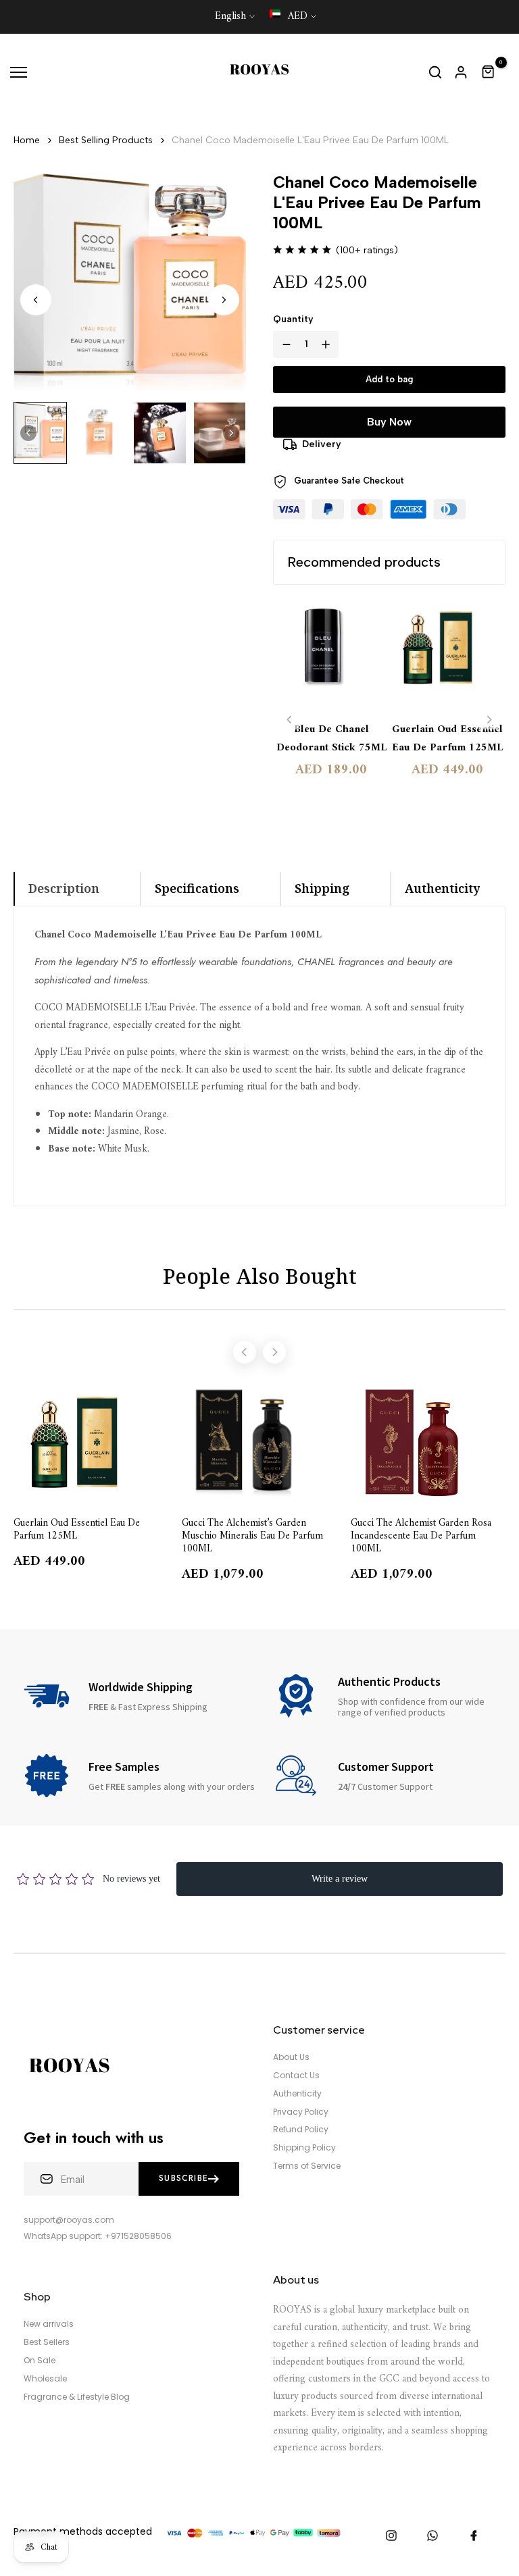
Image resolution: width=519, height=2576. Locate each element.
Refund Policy (301, 2130)
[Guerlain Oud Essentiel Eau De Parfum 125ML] (447, 654)
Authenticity (297, 2094)
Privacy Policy (301, 2112)
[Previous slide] (290, 720)
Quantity (293, 319)
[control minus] (284, 344)
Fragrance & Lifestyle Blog (77, 2397)
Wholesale (45, 2379)
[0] (489, 72)
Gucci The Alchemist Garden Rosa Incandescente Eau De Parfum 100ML (421, 1535)
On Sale (40, 2361)
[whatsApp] (432, 2535)
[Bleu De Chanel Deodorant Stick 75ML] (331, 654)
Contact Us (296, 2076)
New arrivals (49, 2324)
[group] (40, 433)
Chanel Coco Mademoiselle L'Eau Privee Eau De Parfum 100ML (310, 140)
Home (27, 140)
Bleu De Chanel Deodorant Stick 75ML (331, 739)
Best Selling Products (106, 140)
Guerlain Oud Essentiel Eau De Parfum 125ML (447, 739)
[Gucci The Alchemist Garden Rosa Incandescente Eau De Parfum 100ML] (428, 1442)
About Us (291, 2057)
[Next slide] (224, 300)
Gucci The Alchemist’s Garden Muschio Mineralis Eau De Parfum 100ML (252, 1535)
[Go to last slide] (36, 300)
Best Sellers (47, 2342)
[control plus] (328, 344)
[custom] (391, 2535)
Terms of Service (307, 2166)
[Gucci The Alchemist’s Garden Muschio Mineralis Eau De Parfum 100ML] (259, 1442)
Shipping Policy (304, 2148)
